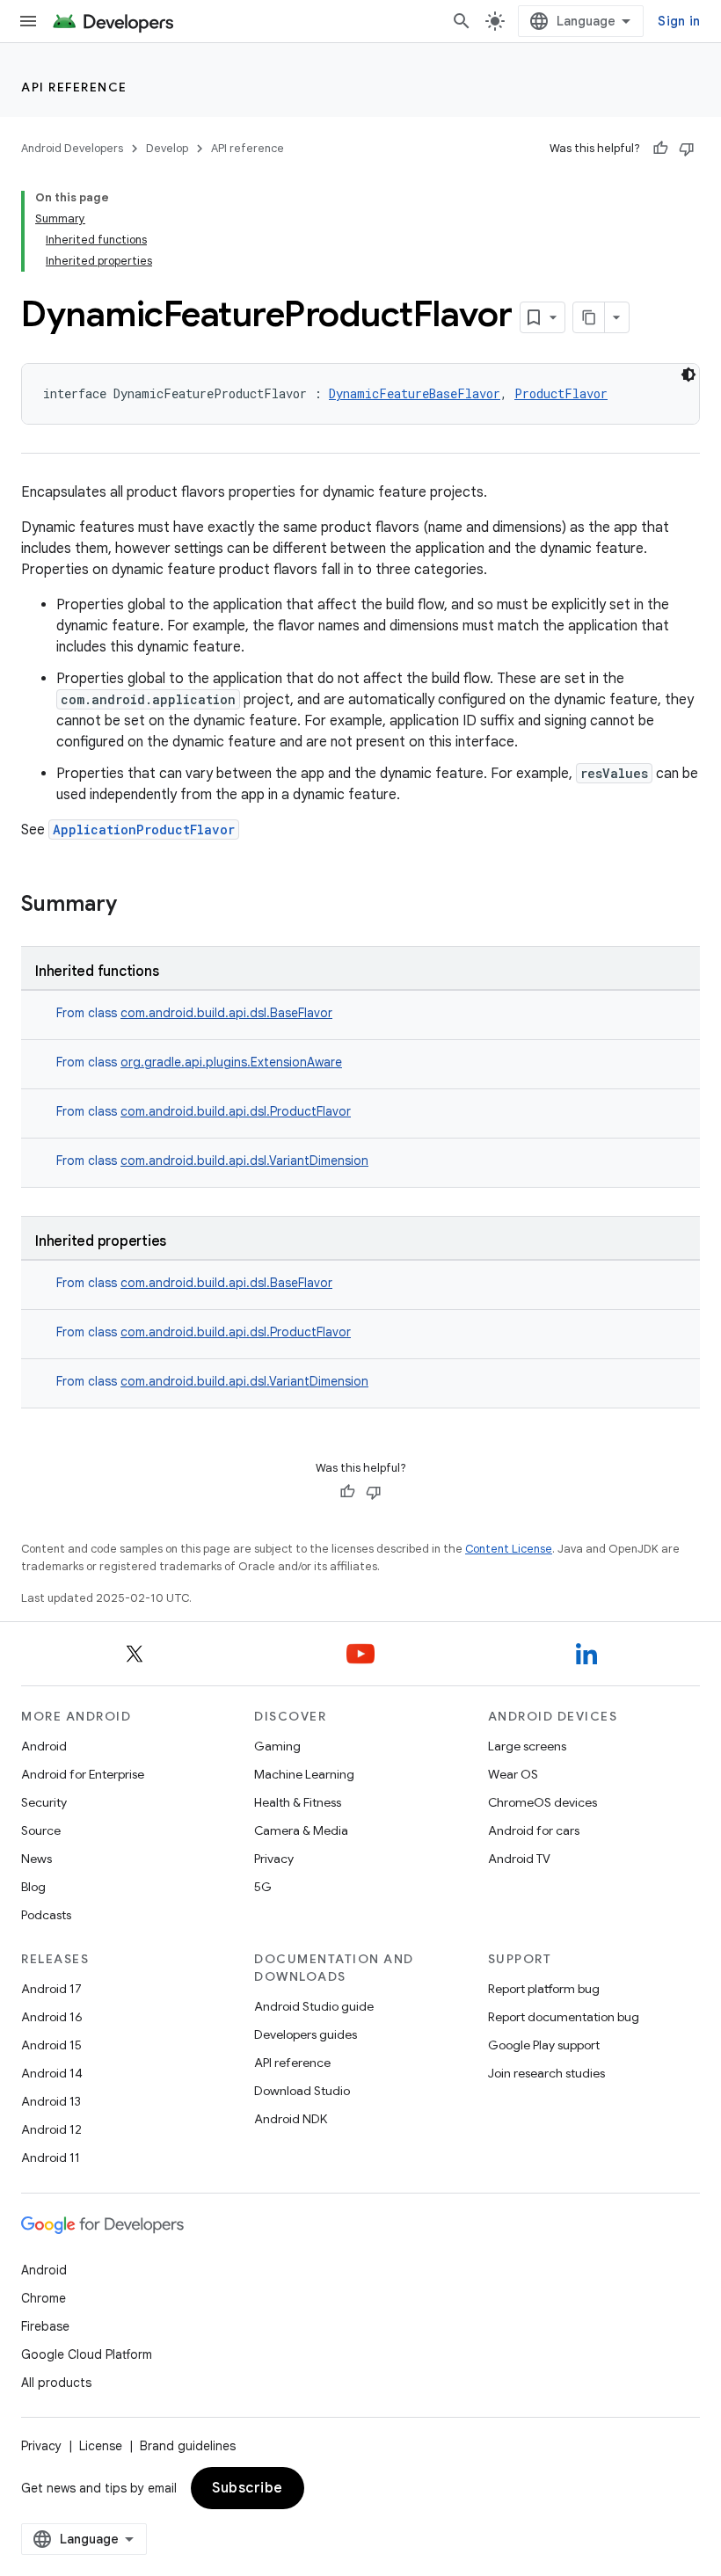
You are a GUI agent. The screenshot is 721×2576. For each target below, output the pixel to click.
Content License (509, 1549)
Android (44, 1746)
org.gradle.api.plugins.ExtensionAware (231, 1062)
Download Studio (302, 2091)
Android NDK (291, 2119)
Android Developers (72, 148)
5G (263, 1887)
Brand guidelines (188, 2446)
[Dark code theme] (688, 375)
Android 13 (51, 2101)
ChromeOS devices (543, 1802)
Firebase (45, 2326)
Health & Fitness (298, 1802)
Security (44, 1802)
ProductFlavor (561, 393)
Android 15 (51, 2045)
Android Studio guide (314, 2006)
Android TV (519, 1859)
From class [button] (194, 1013)
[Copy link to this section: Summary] (135, 906)
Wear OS (513, 1774)
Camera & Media (301, 1830)
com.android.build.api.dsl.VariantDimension (244, 1161)
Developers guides (306, 2034)
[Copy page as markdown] (589, 317)
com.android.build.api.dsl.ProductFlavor (236, 1111)
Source (41, 1830)
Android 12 (51, 2129)
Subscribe (248, 2488)
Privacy (274, 1859)
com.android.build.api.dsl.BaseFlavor (226, 1013)
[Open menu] (28, 21)
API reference (74, 87)
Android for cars (534, 1830)
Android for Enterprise (83, 1774)
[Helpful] (660, 149)
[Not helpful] (687, 149)
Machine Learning (304, 1774)
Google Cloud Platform (87, 2354)
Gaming (277, 1746)
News (36, 1859)
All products (56, 2383)
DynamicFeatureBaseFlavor (415, 393)
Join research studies (546, 2073)
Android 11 (51, 2158)
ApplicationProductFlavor (144, 830)
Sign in (679, 21)
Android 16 (52, 2017)
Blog (33, 1887)
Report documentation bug (564, 2017)
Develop (167, 148)
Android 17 (51, 1989)
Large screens (527, 1746)
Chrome (44, 2298)
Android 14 (52, 2073)
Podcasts (46, 1915)
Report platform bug (544, 1989)
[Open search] (462, 21)
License (101, 2446)
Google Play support (544, 2045)
